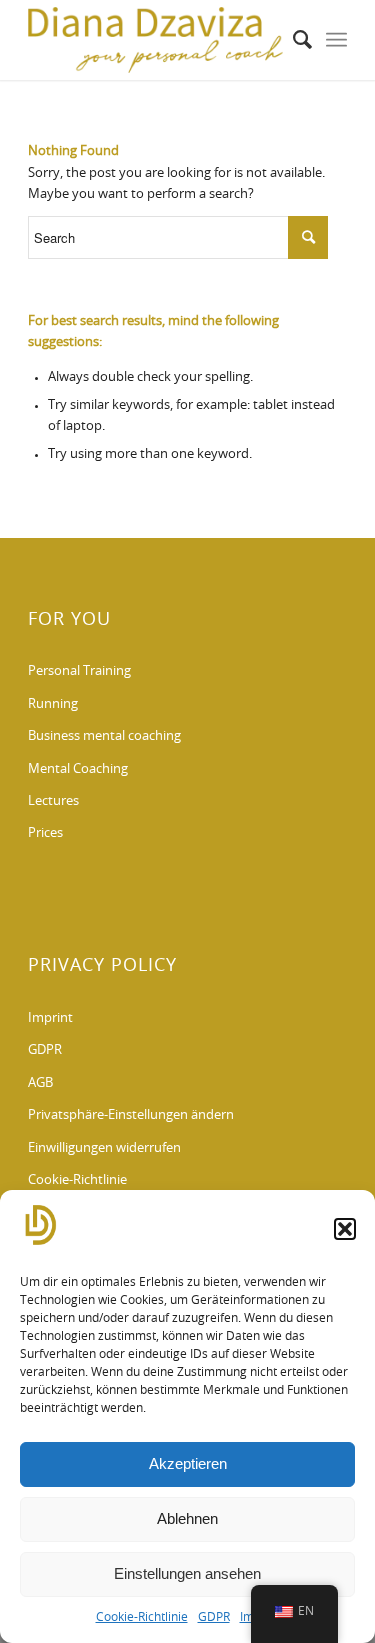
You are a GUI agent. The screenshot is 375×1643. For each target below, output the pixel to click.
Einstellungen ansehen (187, 1573)
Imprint (50, 1018)
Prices (45, 833)
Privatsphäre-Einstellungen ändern (131, 1115)
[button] (345, 1229)
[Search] (292, 40)
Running (53, 704)
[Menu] (336, 40)
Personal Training (79, 671)
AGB (40, 1083)
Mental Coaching (78, 769)
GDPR (214, 1617)
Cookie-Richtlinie (142, 1617)
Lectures (53, 801)
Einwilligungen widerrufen (104, 1148)
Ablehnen (187, 1518)
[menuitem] (292, 40)
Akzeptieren (188, 1463)
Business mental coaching (104, 736)
